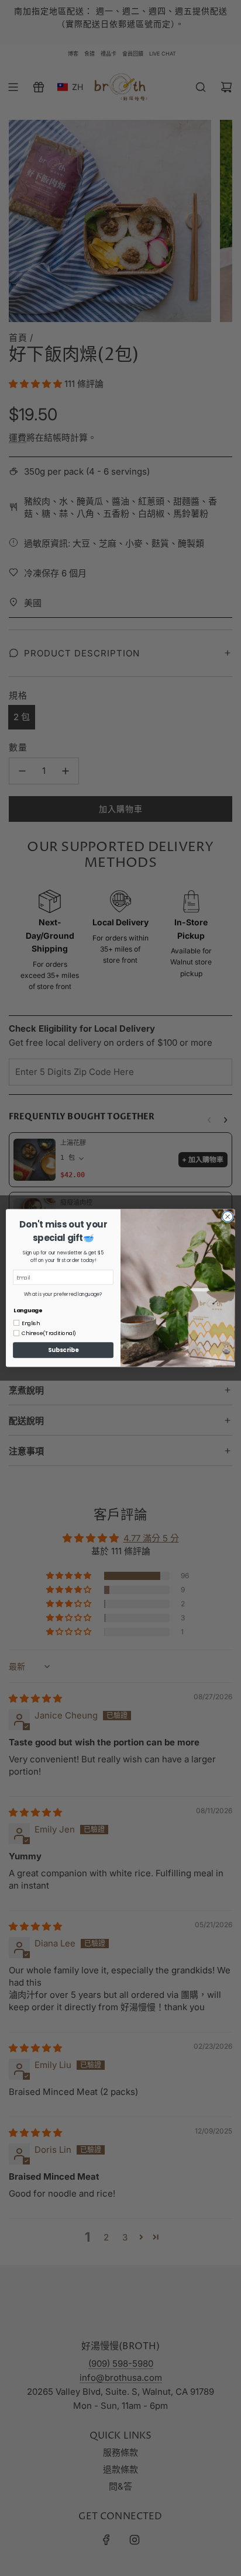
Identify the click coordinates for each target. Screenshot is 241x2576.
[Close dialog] (228, 1217)
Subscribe (63, 1350)
